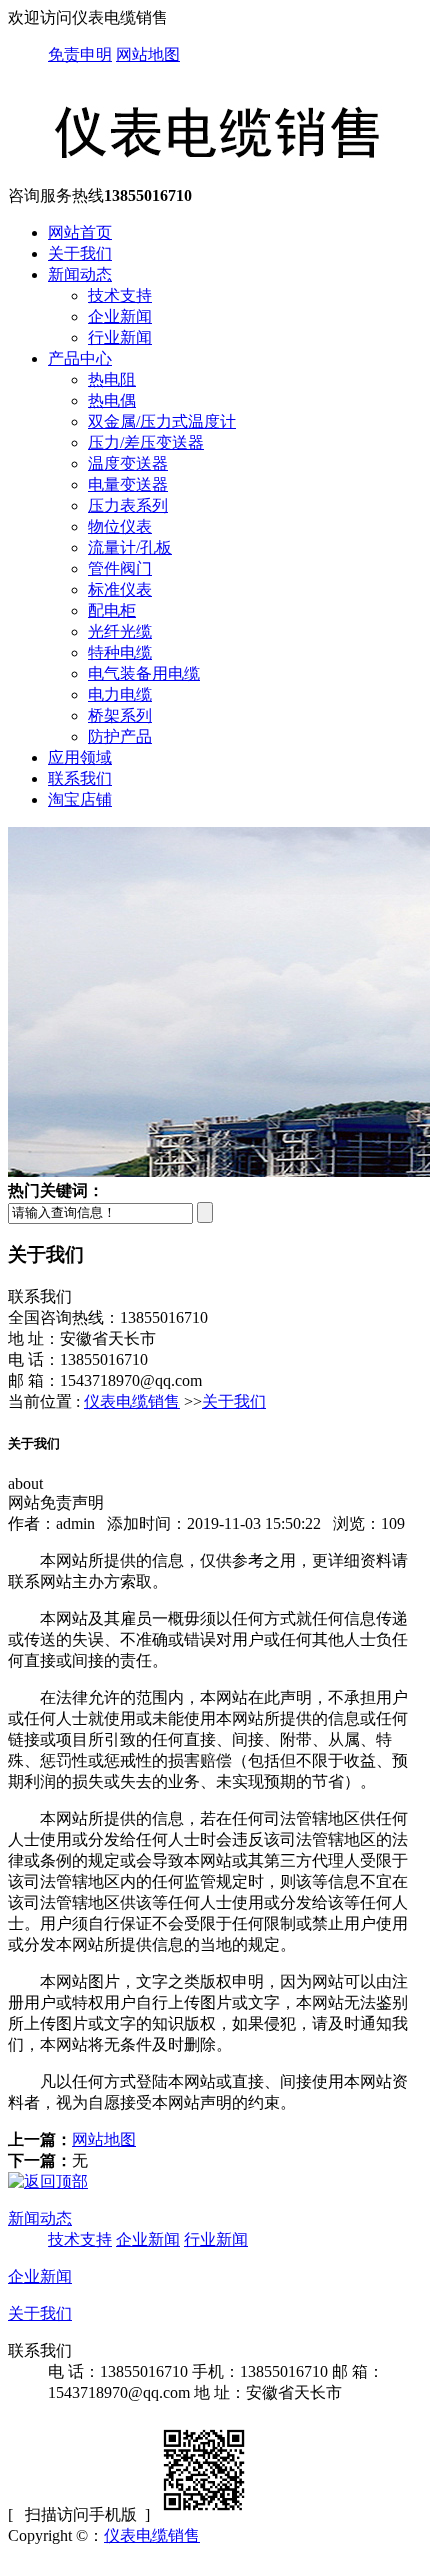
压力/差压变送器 (146, 442)
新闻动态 (80, 274)
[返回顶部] (48, 2181)
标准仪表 (120, 589)
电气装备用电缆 (144, 673)
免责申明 (80, 54)
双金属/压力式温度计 (162, 421)
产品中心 (80, 358)
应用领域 (80, 757)
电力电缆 (120, 694)
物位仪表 (120, 526)
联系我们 (80, 778)
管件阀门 (120, 568)
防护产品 (120, 736)
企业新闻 (120, 316)
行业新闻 (120, 337)
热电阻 (112, 379)
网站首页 (80, 232)
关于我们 (80, 253)
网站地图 (148, 54)
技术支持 (120, 295)
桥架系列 (120, 715)
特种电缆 (120, 652)
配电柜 (112, 610)
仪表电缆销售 (132, 1401)
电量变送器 (128, 484)
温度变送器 (128, 463)
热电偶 (112, 400)
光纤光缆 (120, 631)
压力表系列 (128, 505)
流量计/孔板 (130, 547)
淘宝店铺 (80, 799)
